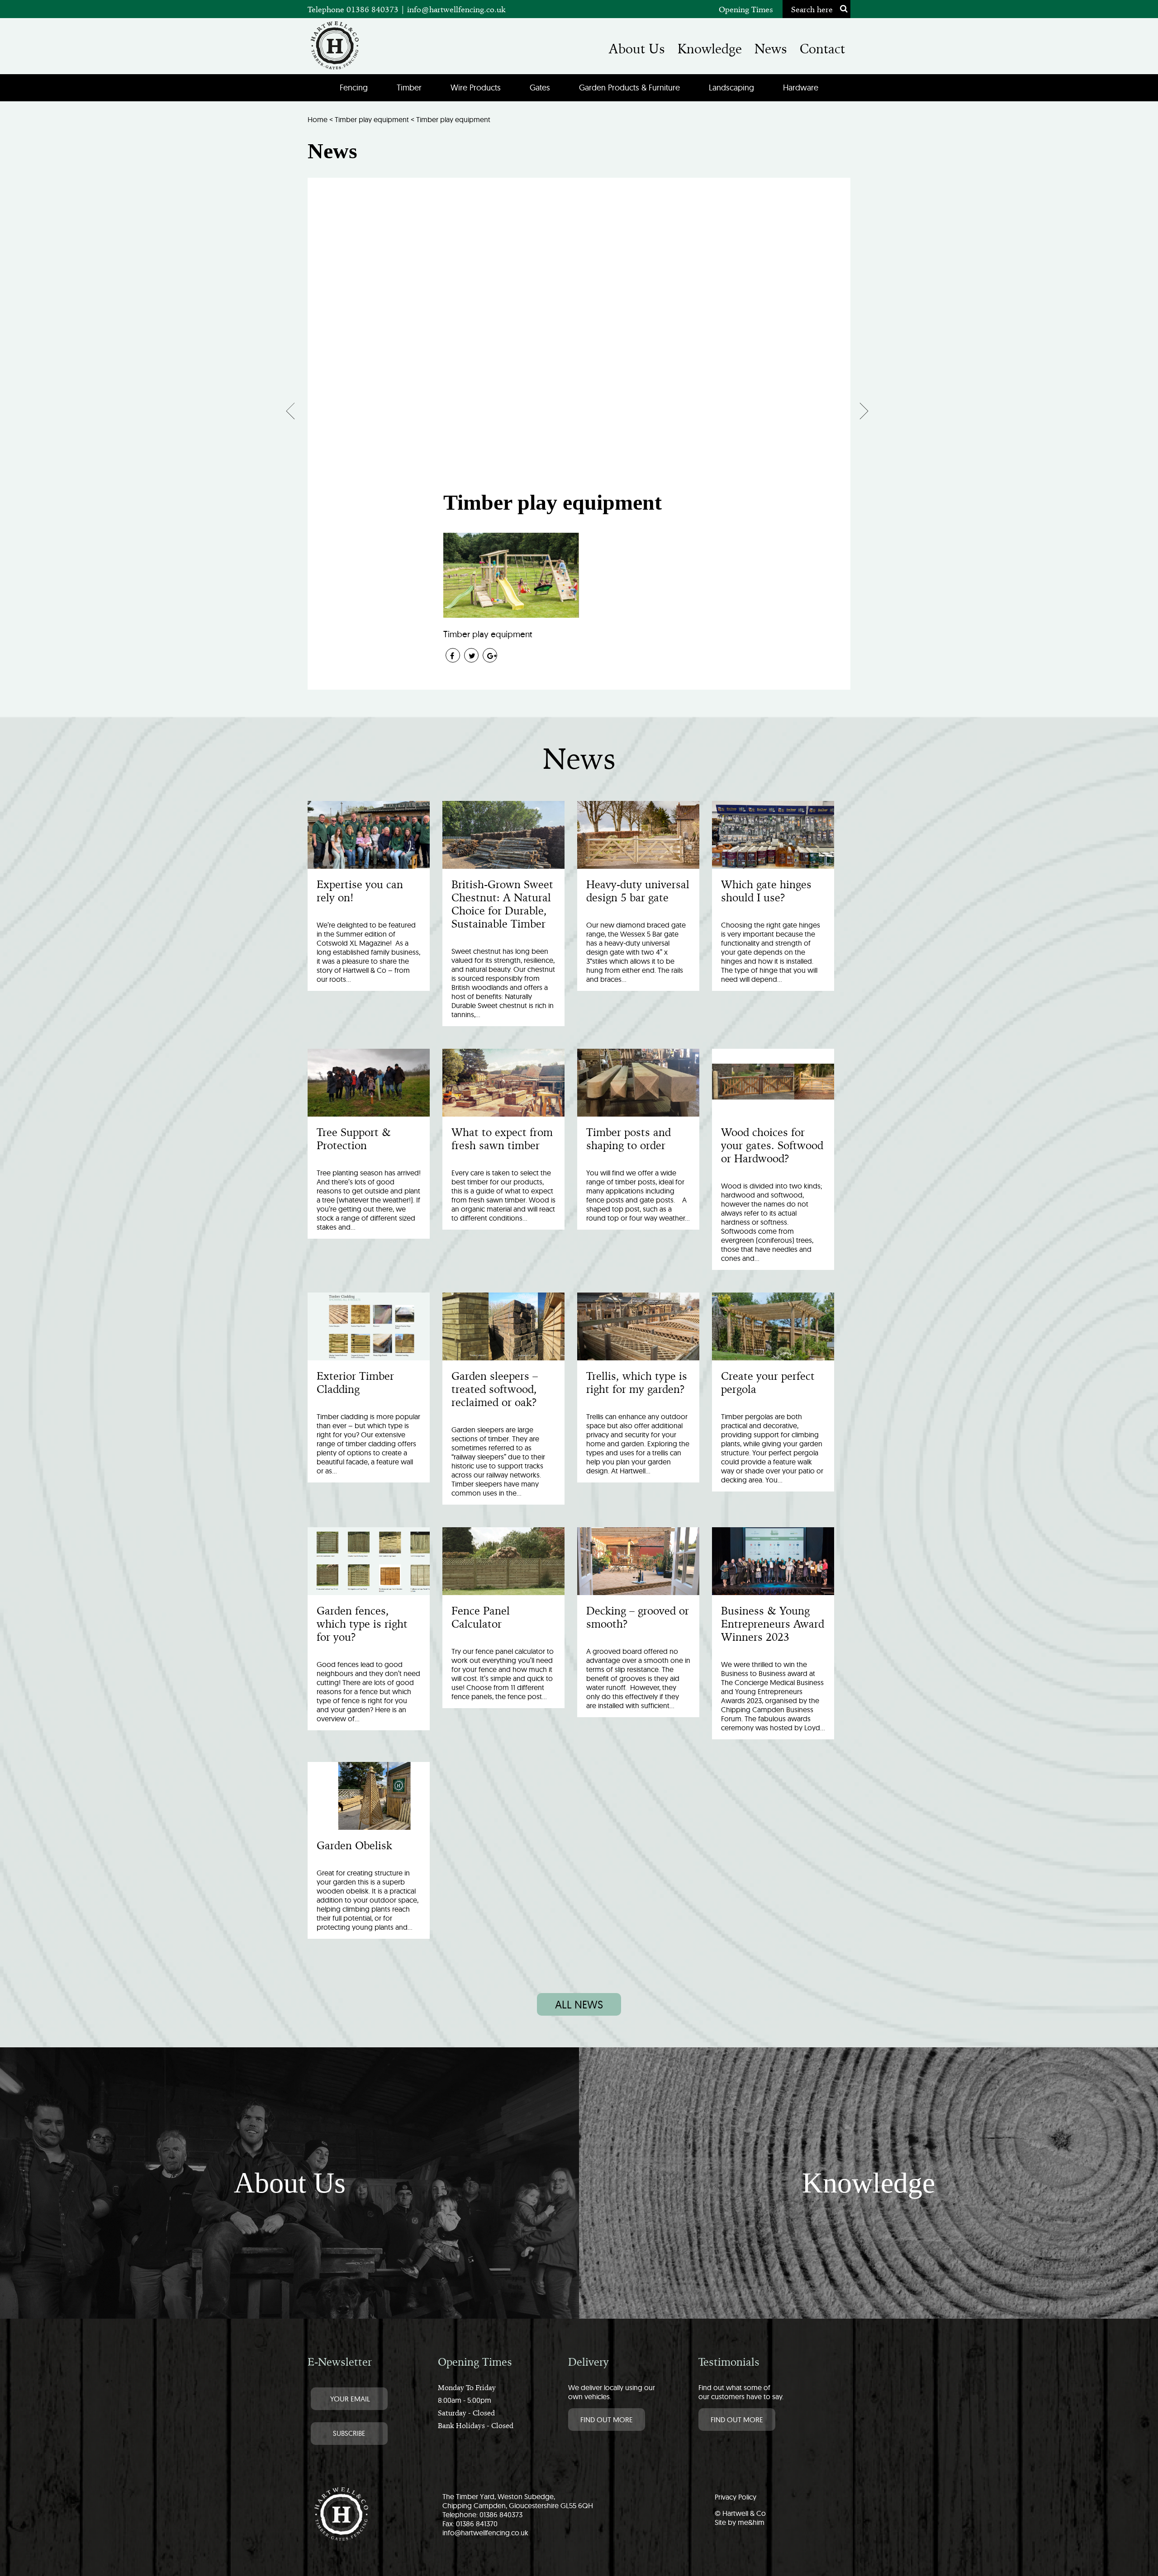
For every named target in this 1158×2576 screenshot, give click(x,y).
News (771, 49)
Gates (540, 88)
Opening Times (746, 9)
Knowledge (710, 49)
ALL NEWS (579, 2004)
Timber (409, 88)
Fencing (354, 88)
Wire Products (476, 88)
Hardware (801, 88)
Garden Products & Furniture (629, 88)
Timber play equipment (372, 119)
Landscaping (731, 88)
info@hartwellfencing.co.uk (456, 9)
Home (318, 119)
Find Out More (607, 2420)
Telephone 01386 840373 (354, 9)
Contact (822, 49)
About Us (637, 49)
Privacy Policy (736, 2497)
